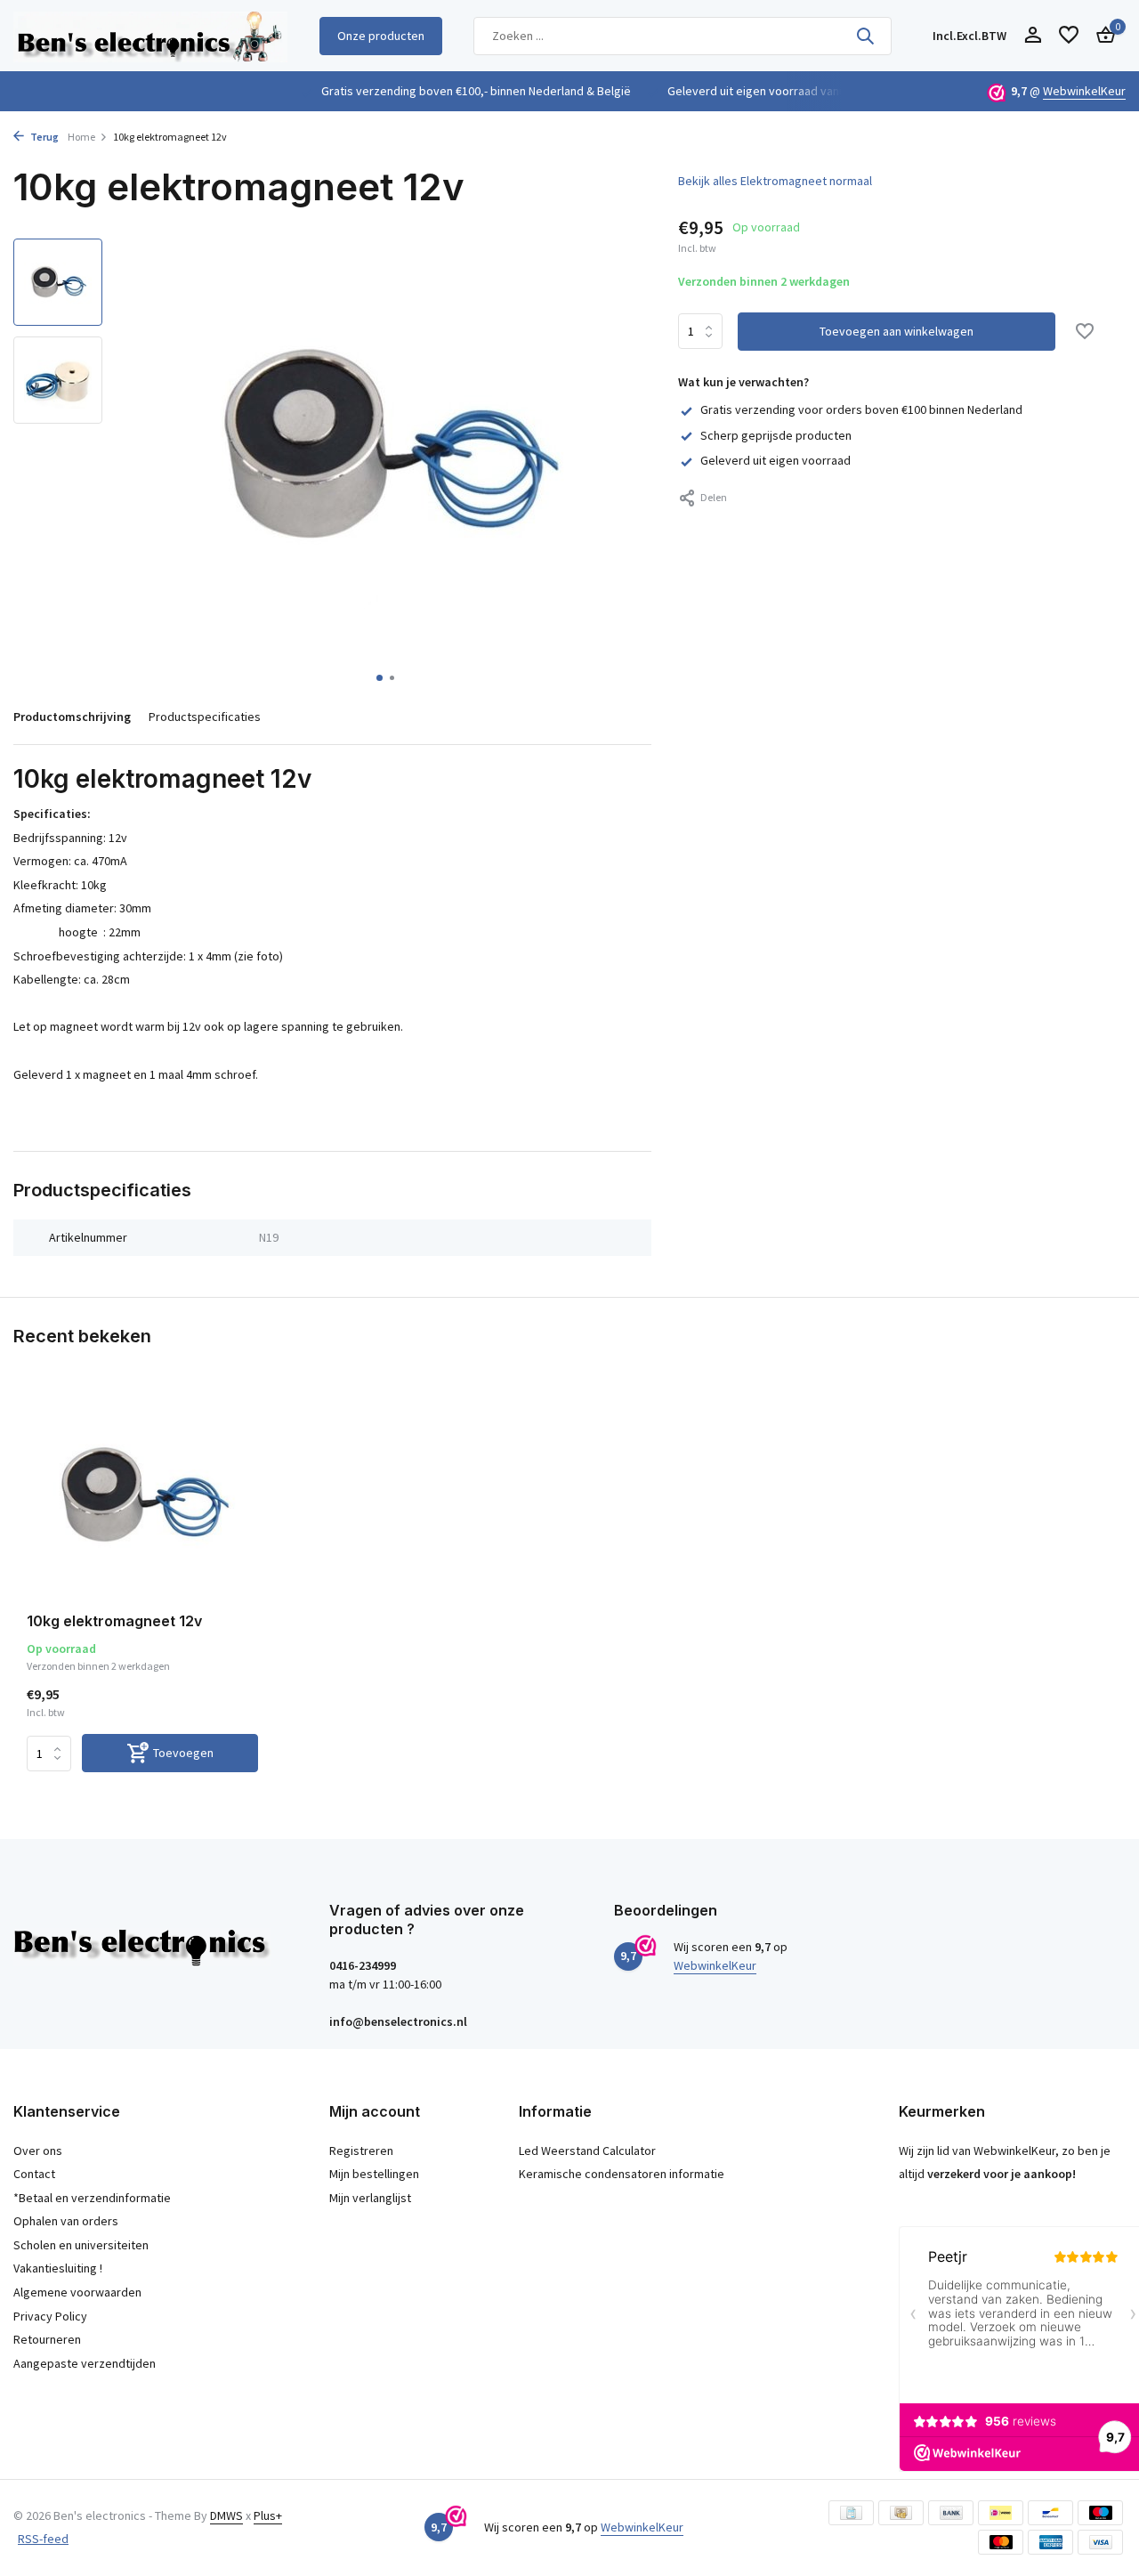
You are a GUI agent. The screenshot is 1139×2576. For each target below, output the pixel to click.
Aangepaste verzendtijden (85, 2363)
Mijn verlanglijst (370, 2198)
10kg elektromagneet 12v (114, 1621)
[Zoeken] (865, 36)
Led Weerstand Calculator (587, 2151)
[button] (380, 678)
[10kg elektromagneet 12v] (142, 1496)
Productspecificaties (205, 717)
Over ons (38, 2151)
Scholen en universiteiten (81, 2245)
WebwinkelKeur (1084, 91)
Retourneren (47, 2339)
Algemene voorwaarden (77, 2292)
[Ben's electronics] (150, 36)
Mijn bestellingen (374, 2174)
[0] (1101, 36)
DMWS (226, 2515)
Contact (34, 2174)
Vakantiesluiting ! (58, 2268)
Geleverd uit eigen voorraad (775, 460)
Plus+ (268, 2515)
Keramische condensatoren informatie (622, 2174)
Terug (44, 137)
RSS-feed (43, 2539)
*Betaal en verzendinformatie (92, 2198)
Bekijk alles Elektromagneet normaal (775, 181)
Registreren (361, 2151)
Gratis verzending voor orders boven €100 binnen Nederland (861, 409)
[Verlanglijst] (1069, 36)
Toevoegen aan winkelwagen (897, 332)
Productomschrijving (72, 717)
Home (81, 137)
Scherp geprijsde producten (776, 435)
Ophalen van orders (66, 2221)
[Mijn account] (1033, 36)
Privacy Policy (50, 2316)
